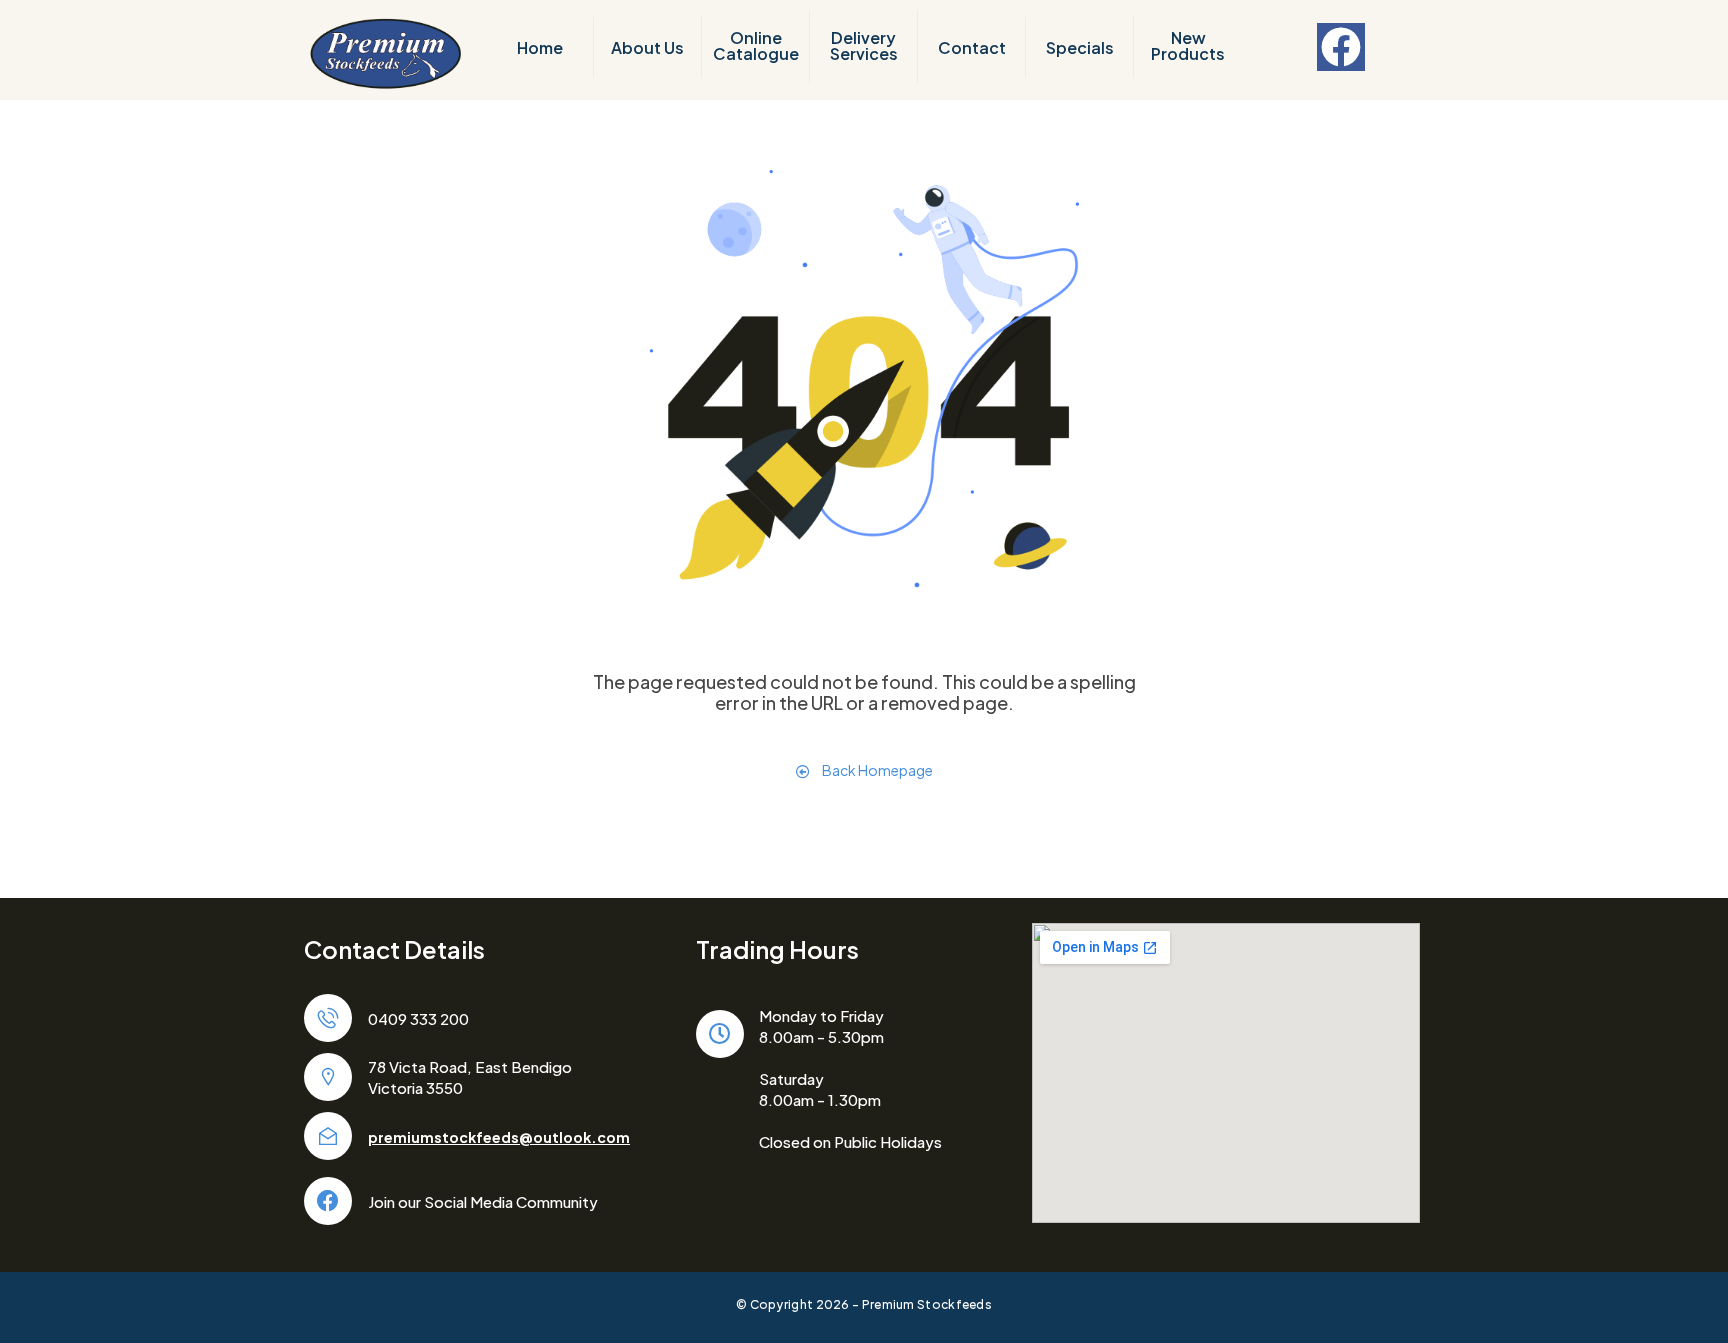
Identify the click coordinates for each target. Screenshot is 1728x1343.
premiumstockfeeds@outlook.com (499, 1137)
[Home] (385, 52)
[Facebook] (1341, 47)
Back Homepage (876, 770)
